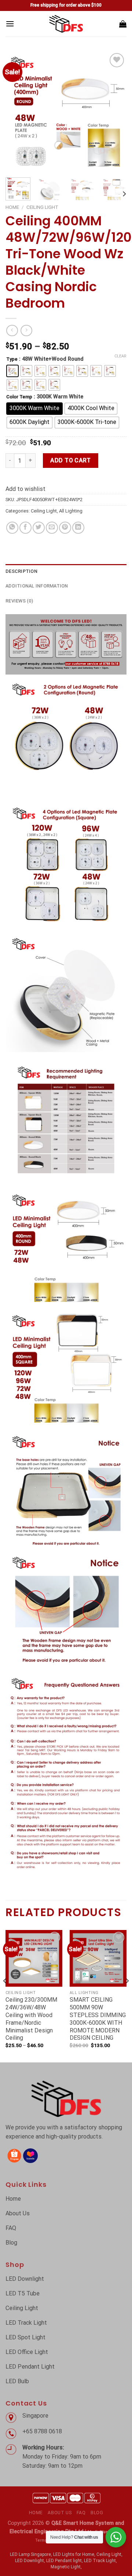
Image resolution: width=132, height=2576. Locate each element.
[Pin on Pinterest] (65, 528)
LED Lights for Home (74, 2554)
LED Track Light (100, 2561)
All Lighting (71, 511)
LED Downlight (30, 2561)
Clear (120, 356)
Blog (97, 2513)
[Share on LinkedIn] (78, 528)
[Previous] (17, 112)
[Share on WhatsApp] (12, 528)
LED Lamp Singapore (30, 2554)
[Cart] (123, 24)
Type (12, 359)
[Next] (115, 112)
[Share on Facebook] (25, 528)
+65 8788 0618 (43, 2431)
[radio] (12, 371)
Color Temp (19, 397)
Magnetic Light (66, 2567)
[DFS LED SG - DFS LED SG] (66, 24)
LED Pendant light (64, 2561)
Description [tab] (21, 571)
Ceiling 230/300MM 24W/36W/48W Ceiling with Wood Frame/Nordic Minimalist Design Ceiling (31, 2019)
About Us (60, 2513)
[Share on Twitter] (39, 528)
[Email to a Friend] (52, 528)
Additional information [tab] (37, 586)
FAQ (81, 2513)
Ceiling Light (42, 207)
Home (12, 207)
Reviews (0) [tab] (19, 601)
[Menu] (10, 24)
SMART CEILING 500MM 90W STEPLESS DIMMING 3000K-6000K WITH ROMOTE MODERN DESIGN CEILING (98, 2019)
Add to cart (70, 460)
